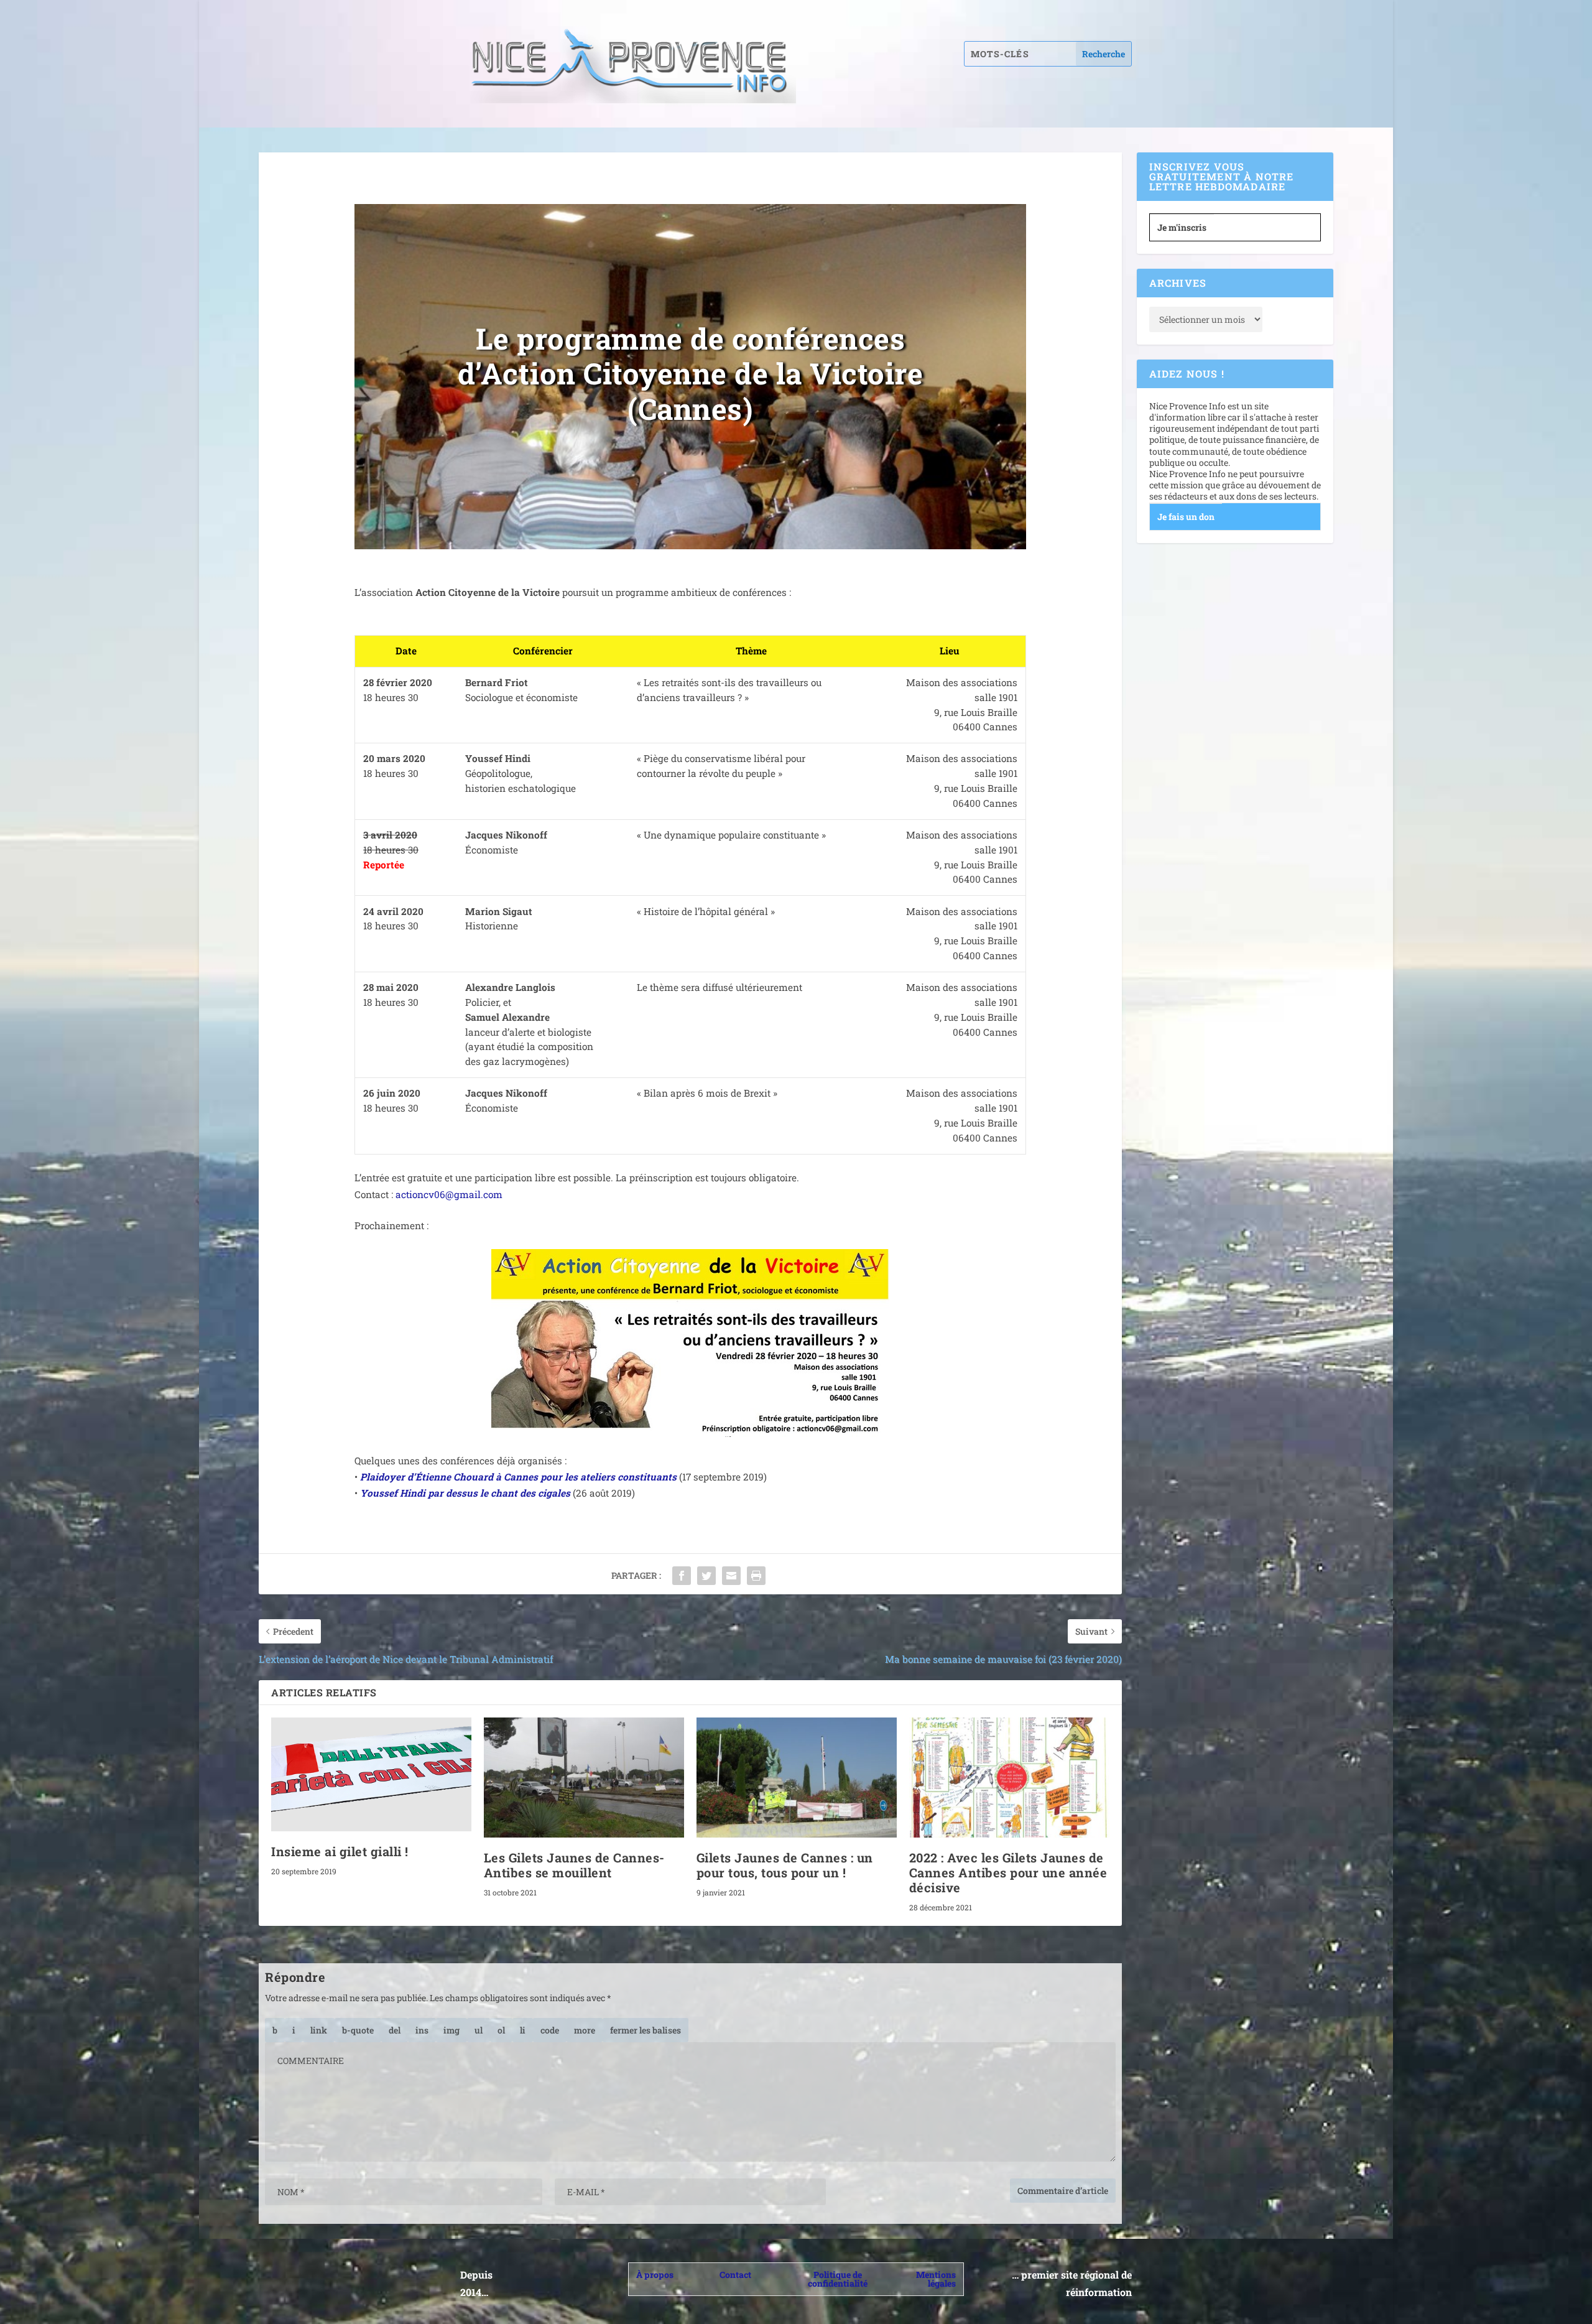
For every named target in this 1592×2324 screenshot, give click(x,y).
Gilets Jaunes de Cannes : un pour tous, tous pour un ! (785, 1865)
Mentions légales (936, 2279)
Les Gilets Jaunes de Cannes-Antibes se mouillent (574, 1865)
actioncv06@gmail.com (449, 1194)
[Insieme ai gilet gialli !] (371, 1775)
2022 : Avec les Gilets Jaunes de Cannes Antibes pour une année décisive (1008, 1872)
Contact (735, 2275)
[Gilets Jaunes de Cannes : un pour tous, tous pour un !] (797, 1778)
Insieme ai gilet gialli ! (340, 1851)
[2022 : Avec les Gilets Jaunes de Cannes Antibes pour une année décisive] (1009, 1778)
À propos (655, 2275)
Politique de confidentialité (838, 2279)
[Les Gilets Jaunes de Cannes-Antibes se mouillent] (584, 1778)
